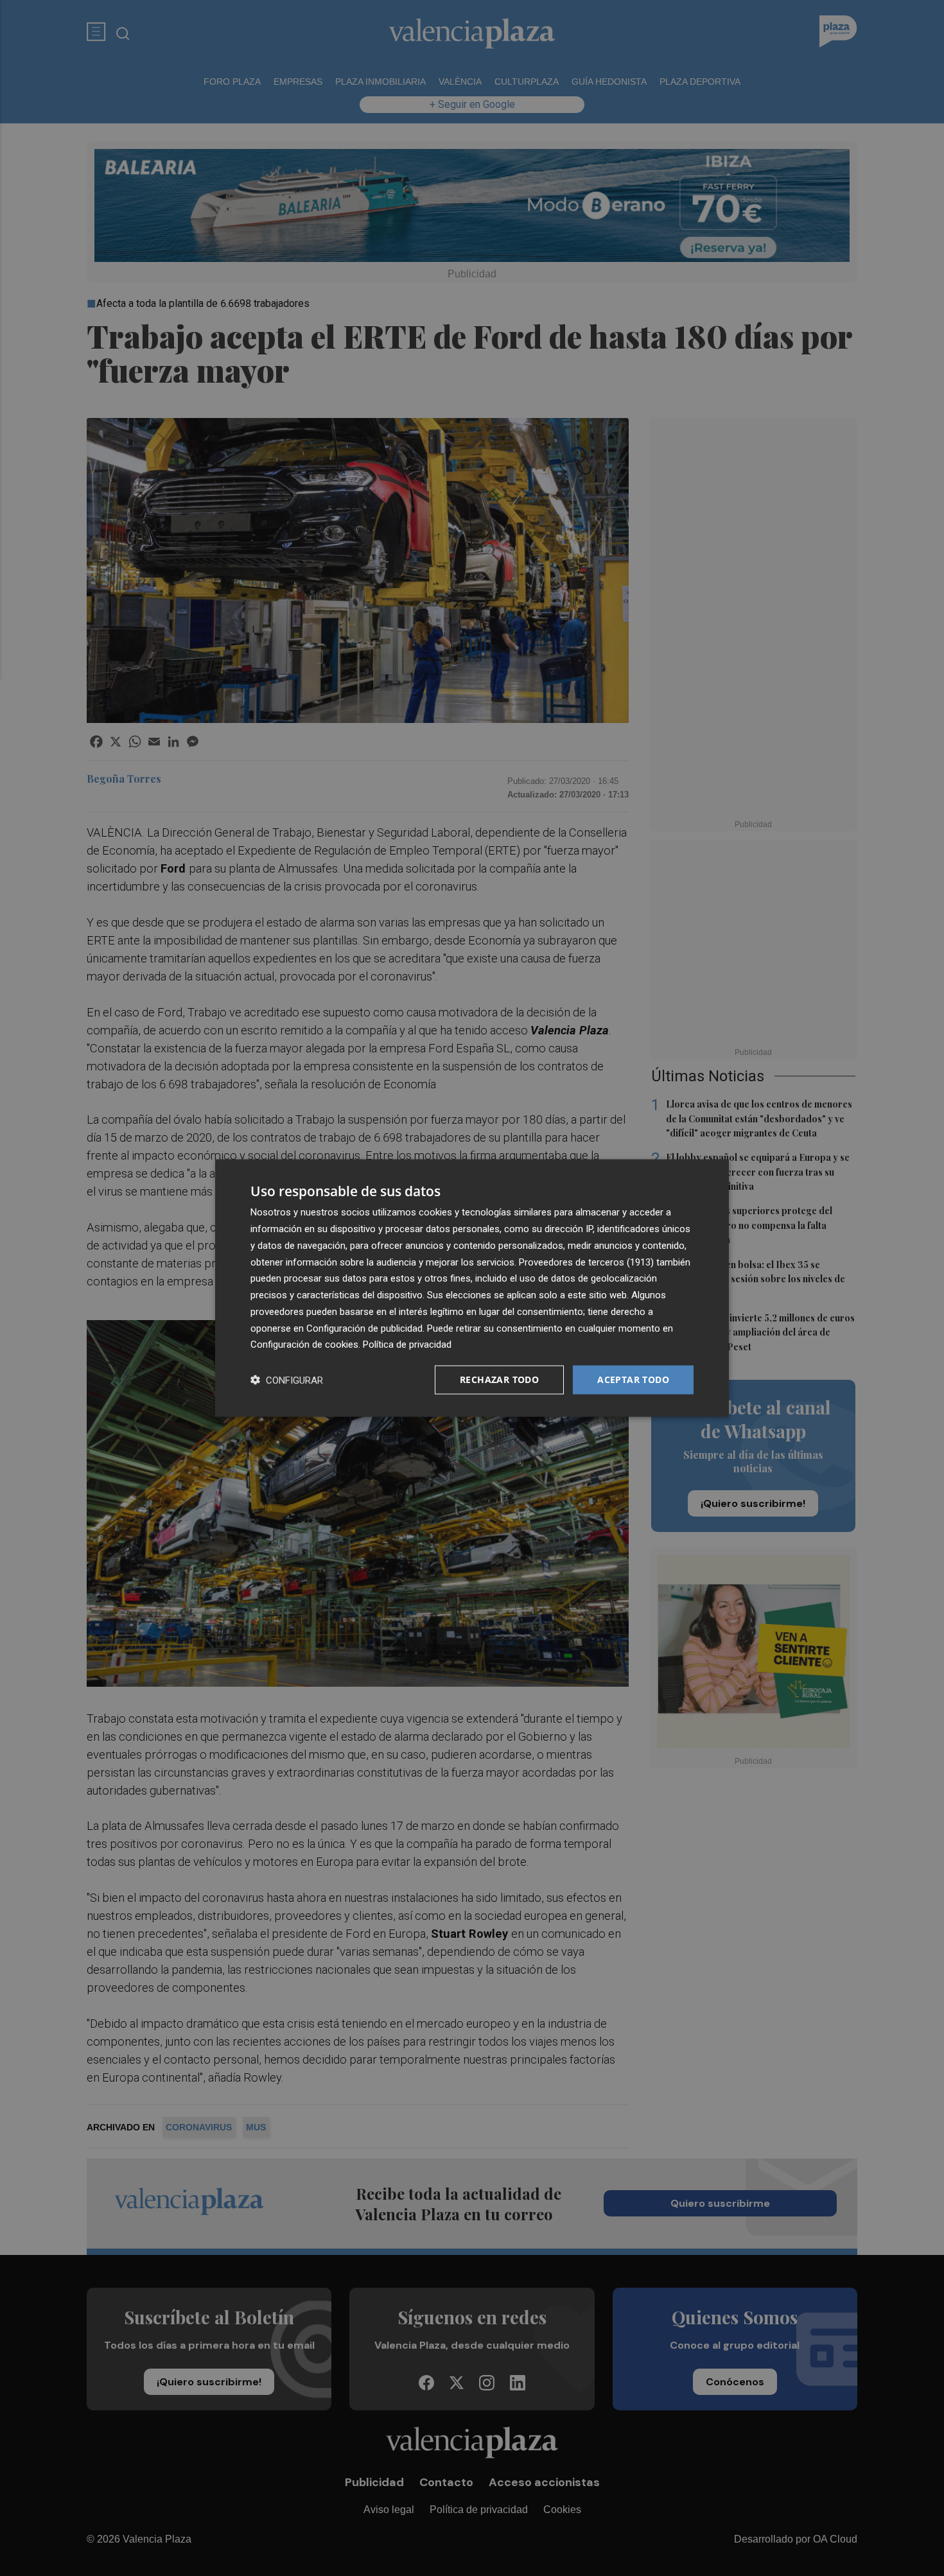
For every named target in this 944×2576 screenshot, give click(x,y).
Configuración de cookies (304, 1345)
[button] (287, 1380)
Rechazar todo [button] (499, 1379)
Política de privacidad (407, 1345)
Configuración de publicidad (364, 1328)
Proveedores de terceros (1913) (586, 1262)
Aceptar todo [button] (633, 1379)
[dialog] (472, 1288)
